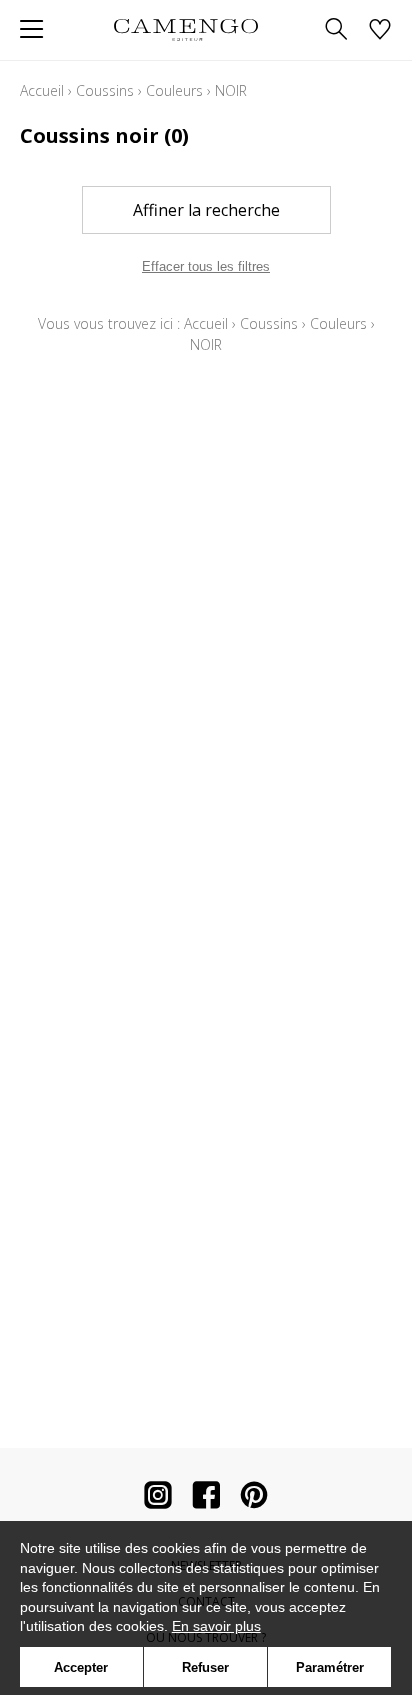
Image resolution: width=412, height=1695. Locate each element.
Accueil (42, 90)
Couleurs (174, 90)
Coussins (105, 90)
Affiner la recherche (206, 210)
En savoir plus (216, 1626)
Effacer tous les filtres (206, 266)
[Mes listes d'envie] (380, 30)
